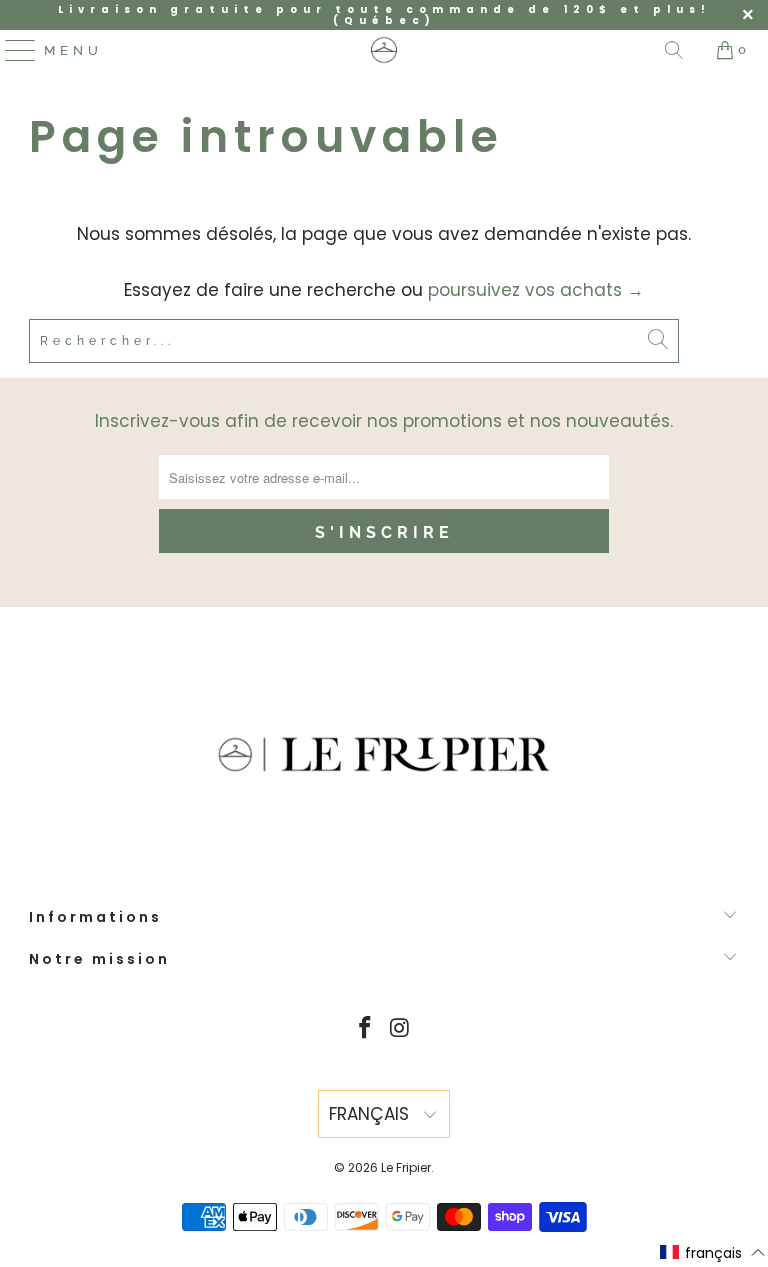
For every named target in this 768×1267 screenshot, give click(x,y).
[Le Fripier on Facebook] (366, 1029)
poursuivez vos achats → (536, 290)
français (371, 1114)
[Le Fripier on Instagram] (401, 1029)
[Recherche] (674, 50)
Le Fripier (406, 1167)
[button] (713, 1253)
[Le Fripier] (384, 50)
